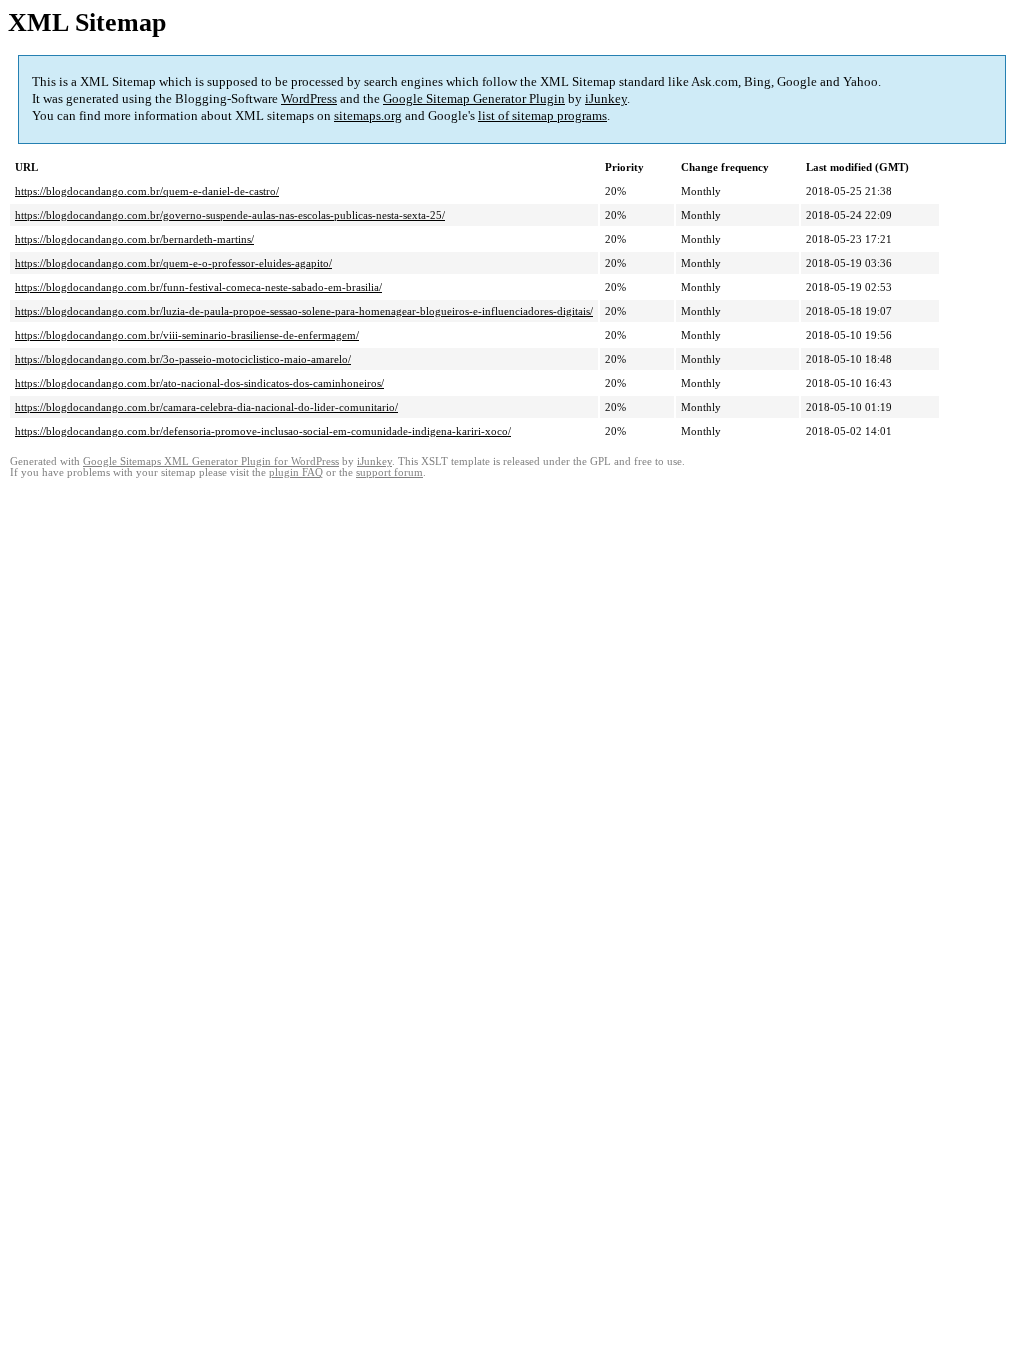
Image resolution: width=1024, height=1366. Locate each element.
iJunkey (606, 98)
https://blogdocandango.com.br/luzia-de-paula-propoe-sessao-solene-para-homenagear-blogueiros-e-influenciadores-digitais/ (304, 311)
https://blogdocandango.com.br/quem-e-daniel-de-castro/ (147, 191)
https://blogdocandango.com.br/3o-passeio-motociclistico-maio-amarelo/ (183, 359)
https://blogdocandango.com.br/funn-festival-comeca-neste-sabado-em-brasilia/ (198, 287)
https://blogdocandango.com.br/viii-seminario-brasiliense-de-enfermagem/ (187, 335)
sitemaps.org (368, 115)
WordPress (309, 98)
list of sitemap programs (542, 115)
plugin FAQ (296, 472)
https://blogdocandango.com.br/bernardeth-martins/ (134, 239)
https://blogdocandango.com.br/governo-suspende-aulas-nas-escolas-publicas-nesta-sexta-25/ (230, 215)
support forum (389, 472)
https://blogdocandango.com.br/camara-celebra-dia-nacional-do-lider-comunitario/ (206, 407)
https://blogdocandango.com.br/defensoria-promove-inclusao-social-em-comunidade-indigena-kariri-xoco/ (263, 431)
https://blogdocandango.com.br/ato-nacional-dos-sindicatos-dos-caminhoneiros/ (199, 383)
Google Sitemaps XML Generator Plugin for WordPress (211, 461)
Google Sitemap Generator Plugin (474, 98)
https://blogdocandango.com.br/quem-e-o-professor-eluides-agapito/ (173, 263)
